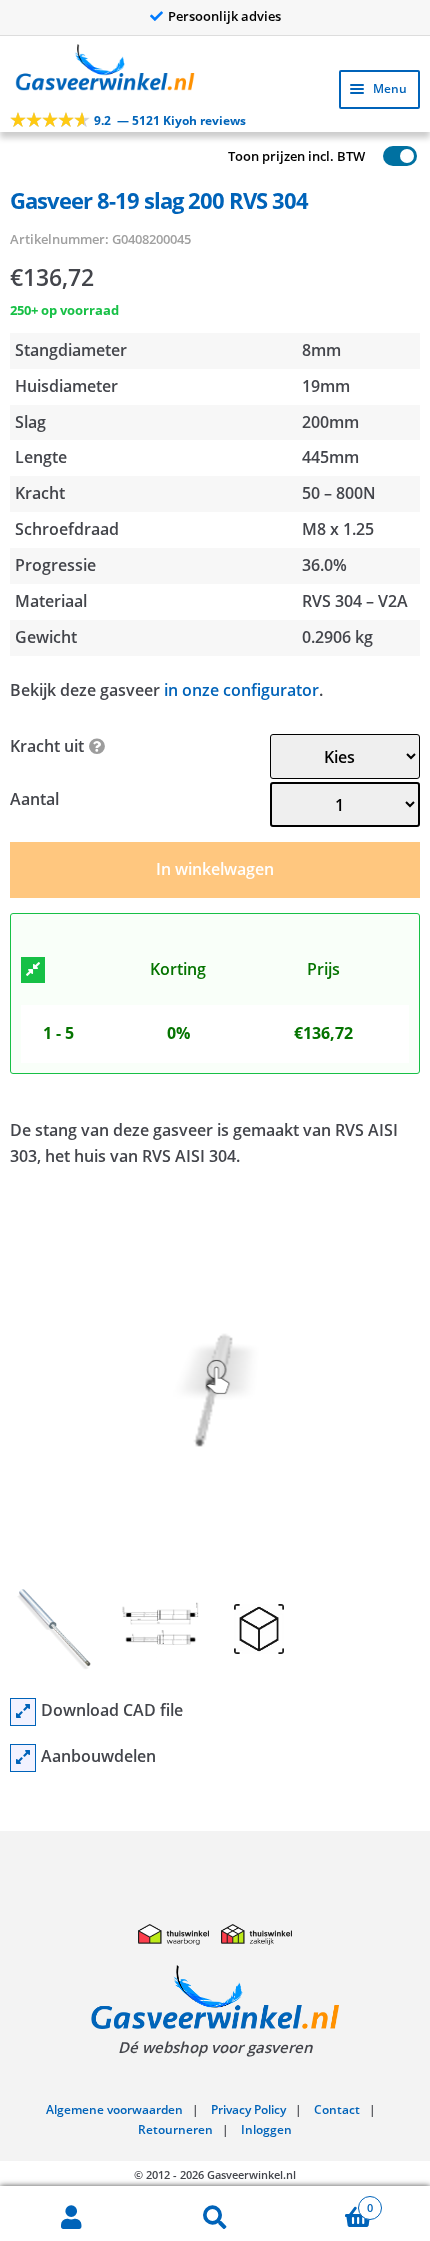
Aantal (34, 799)
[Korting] (33, 970)
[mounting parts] (23, 1758)
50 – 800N (339, 493)
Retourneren (175, 2129)
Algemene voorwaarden (114, 2109)
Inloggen (266, 2129)
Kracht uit (47, 746)
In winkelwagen (215, 869)
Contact (337, 2109)
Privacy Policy (248, 2109)
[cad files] (23, 1712)
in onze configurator (241, 690)
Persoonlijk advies (224, 16)
